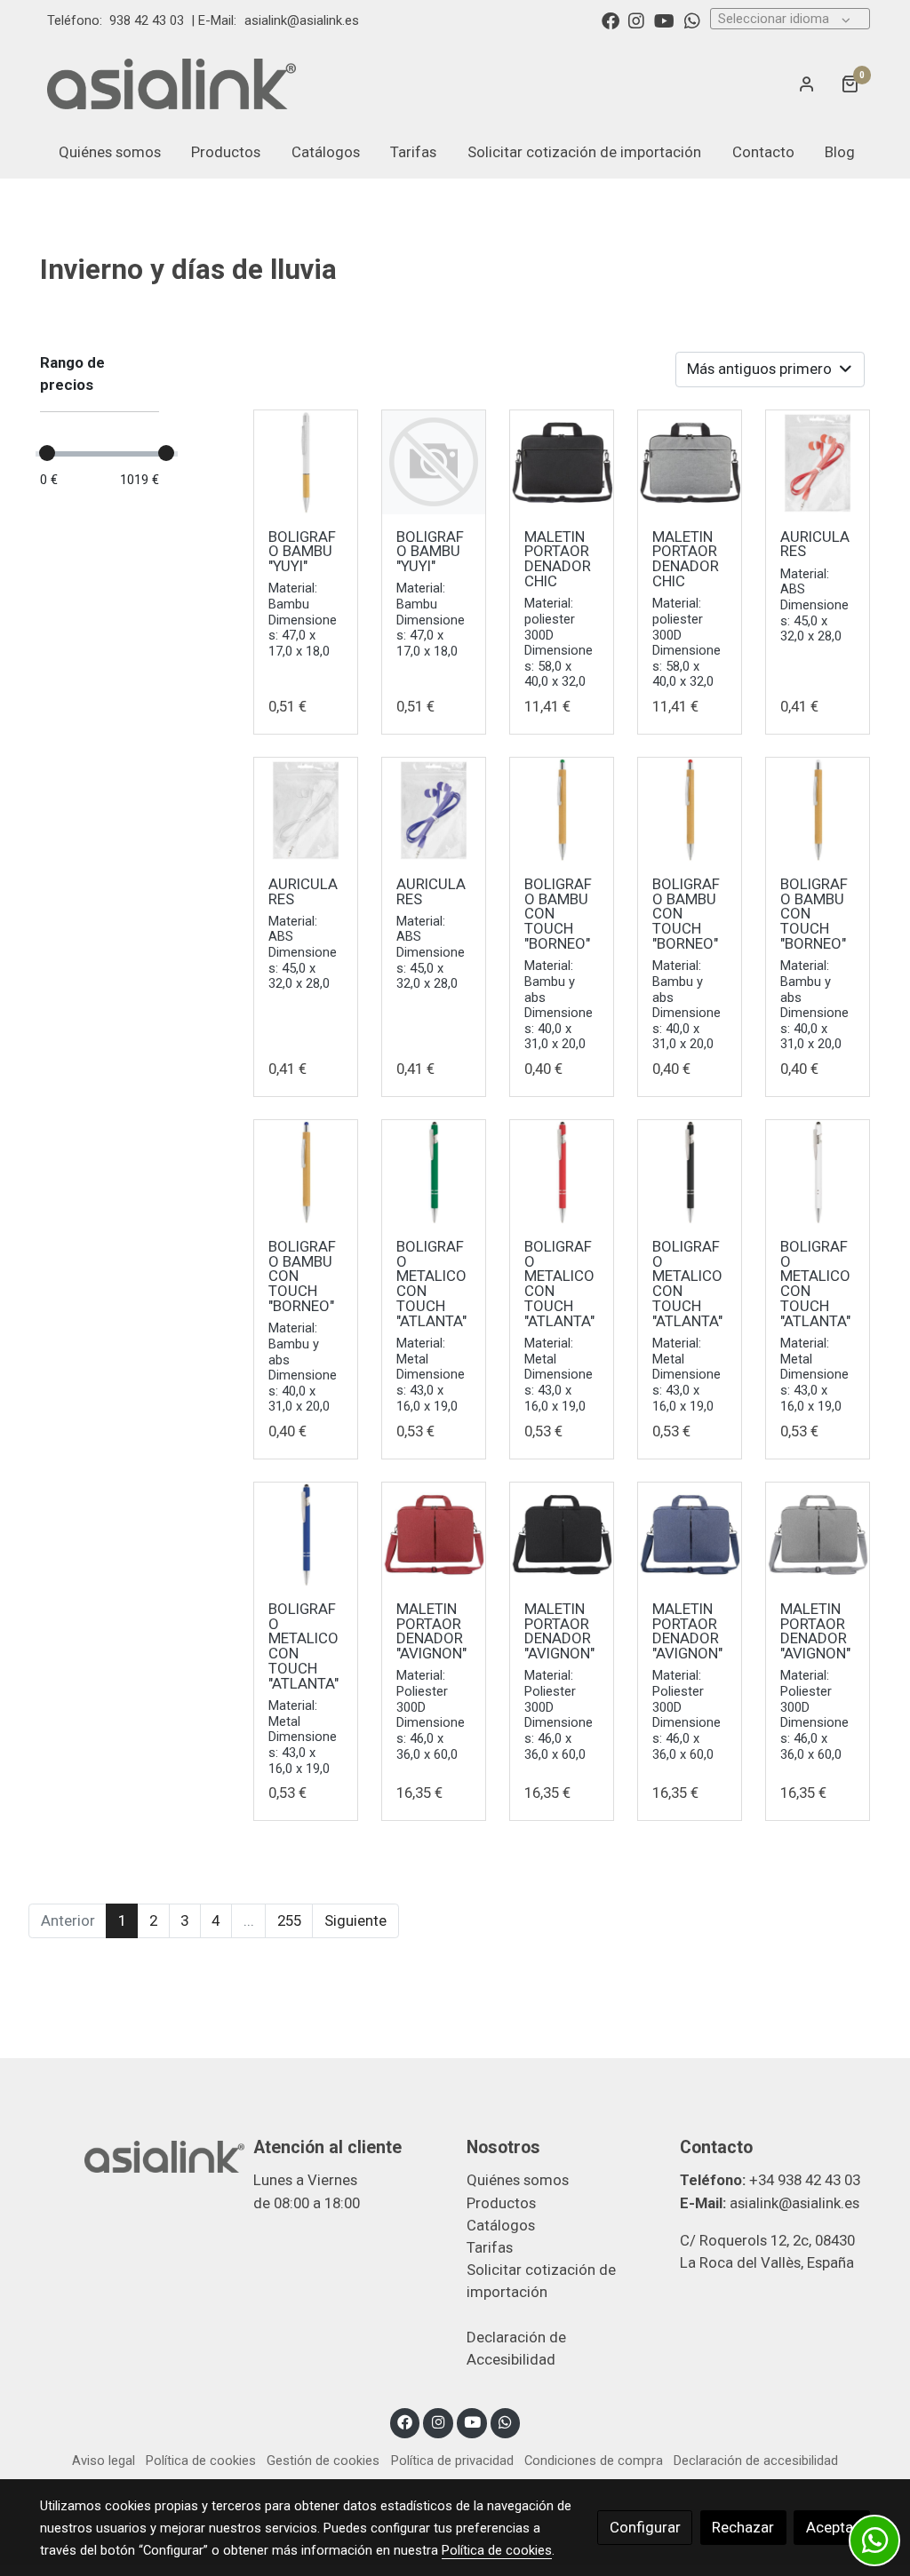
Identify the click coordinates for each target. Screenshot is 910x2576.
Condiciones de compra (594, 2461)
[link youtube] (664, 20)
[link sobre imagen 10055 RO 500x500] (818, 462)
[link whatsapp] (692, 20)
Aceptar (832, 2527)
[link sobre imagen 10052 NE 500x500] (562, 1534)
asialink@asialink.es (302, 20)
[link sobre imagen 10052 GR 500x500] (818, 1534)
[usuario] (807, 83)
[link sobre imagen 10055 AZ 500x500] (434, 810)
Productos (501, 2203)
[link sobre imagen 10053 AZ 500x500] (306, 1534)
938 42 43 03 (147, 20)
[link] (172, 83)
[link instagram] (636, 20)
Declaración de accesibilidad (756, 2461)
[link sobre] (135, 2155)
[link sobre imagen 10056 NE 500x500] (562, 462)
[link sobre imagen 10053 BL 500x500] (818, 1172)
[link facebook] (611, 20)
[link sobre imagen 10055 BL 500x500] (306, 810)
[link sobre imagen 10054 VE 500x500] (562, 810)
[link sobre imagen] (434, 462)
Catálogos (501, 2225)
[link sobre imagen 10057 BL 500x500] (306, 462)
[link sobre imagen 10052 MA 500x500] (690, 1534)
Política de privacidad (452, 2461)
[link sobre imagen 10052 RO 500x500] (434, 1534)
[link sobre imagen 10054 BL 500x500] (818, 810)
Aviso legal (104, 2461)
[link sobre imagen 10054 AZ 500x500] (306, 1172)
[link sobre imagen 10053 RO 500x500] (562, 1172)
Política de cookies (201, 2461)
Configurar (645, 2527)
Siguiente (355, 1920)
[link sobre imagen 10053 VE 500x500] (434, 1172)
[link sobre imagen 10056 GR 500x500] (690, 462)
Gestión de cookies (323, 2461)
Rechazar (743, 2527)
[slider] (47, 453)
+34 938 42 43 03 (805, 2180)
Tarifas (490, 2247)
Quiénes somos (518, 2180)
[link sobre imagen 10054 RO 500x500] (690, 810)
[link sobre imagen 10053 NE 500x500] (690, 1172)
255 (289, 1920)
